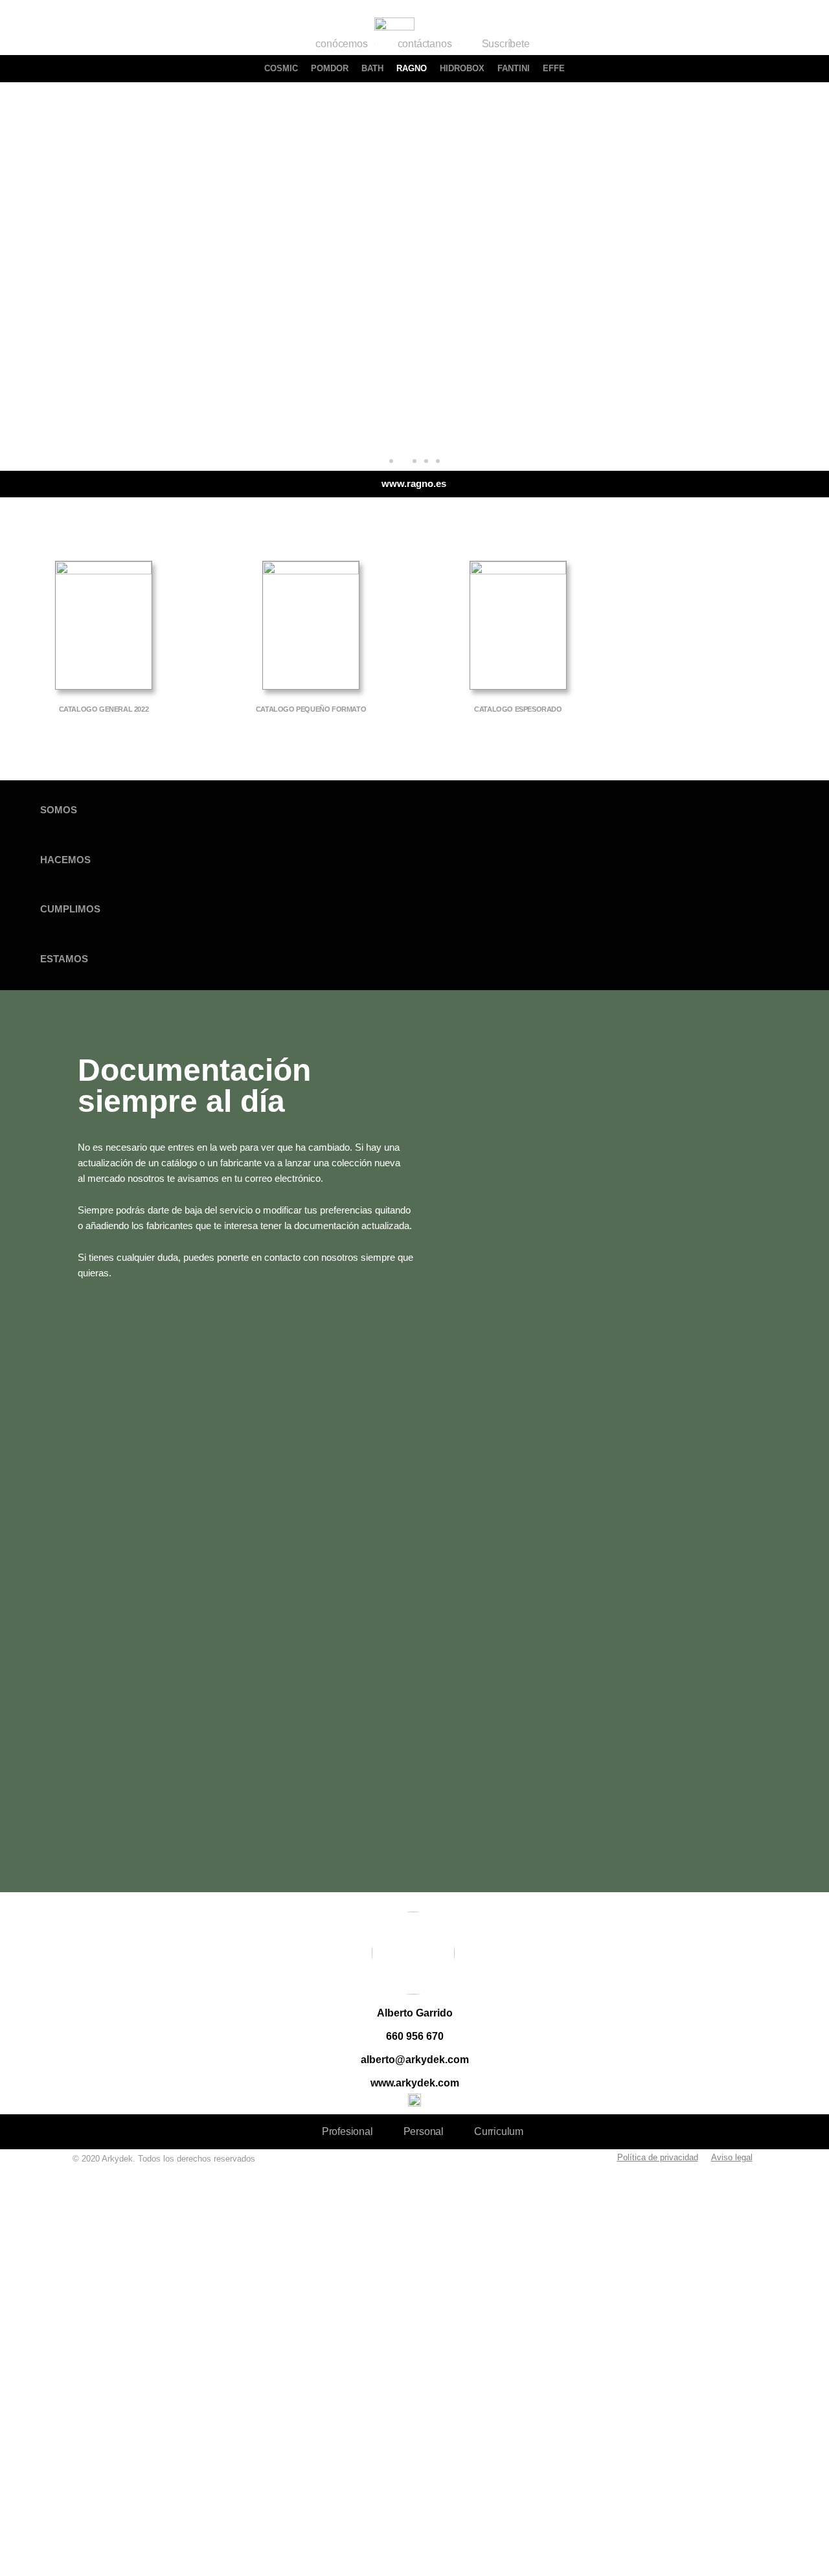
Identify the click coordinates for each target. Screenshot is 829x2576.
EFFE (554, 68)
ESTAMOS (64, 959)
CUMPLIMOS (70, 909)
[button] (391, 461)
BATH (372, 68)
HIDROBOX (462, 68)
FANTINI (514, 68)
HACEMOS (65, 860)
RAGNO (412, 68)
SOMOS (59, 810)
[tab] (414, 810)
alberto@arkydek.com (415, 2060)
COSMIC (281, 68)
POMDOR (330, 68)
